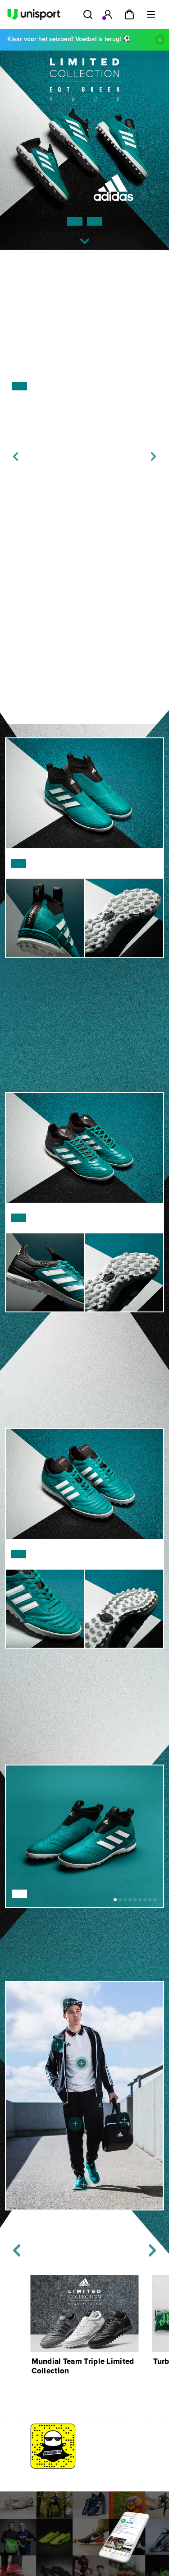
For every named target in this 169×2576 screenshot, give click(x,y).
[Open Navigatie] (151, 14)
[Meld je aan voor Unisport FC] (108, 14)
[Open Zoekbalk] (88, 14)
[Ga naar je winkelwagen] (129, 14)
